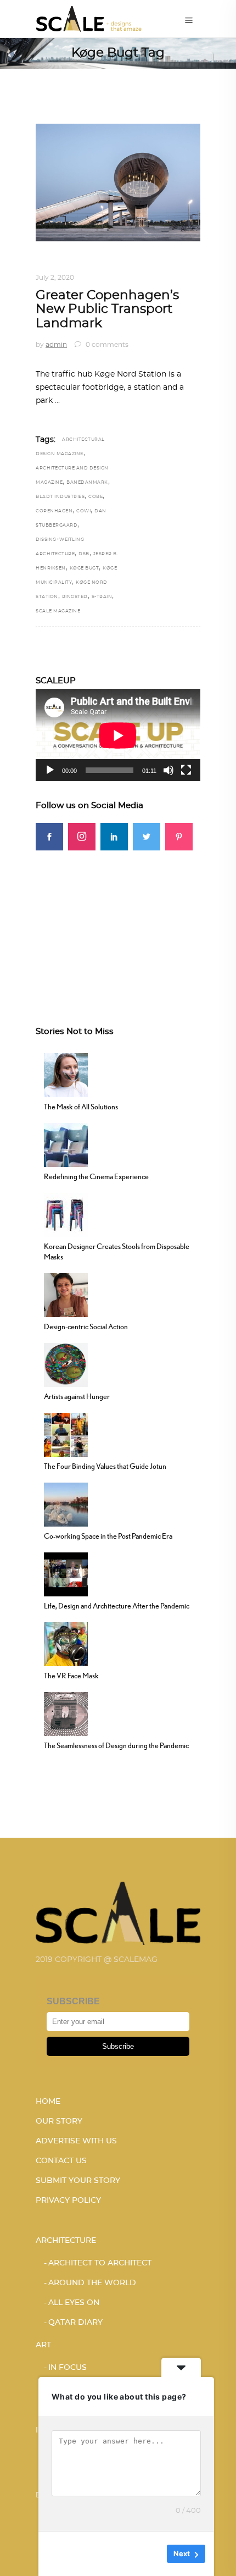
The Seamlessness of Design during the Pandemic (116, 1745)
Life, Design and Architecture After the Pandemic (117, 1606)
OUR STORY (59, 2121)
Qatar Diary (75, 2323)
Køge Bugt (85, 568)
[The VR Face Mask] (66, 1643)
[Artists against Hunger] (66, 1364)
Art (43, 2345)
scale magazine (58, 611)
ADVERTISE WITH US (76, 2141)
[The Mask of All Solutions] (66, 1074)
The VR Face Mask (71, 1676)
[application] (118, 735)
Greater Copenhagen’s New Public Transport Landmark (107, 309)
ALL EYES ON (74, 2303)
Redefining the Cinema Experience (96, 1176)
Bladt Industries (60, 497)
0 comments (106, 345)
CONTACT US (61, 2161)
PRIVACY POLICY (68, 2201)
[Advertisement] (118, 919)
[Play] (50, 770)
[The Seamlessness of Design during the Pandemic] (66, 1713)
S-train (102, 597)
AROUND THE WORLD (137, 264)
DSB (84, 554)
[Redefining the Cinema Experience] (66, 1144)
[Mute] (168, 770)
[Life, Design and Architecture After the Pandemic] (66, 1573)
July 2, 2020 (55, 278)
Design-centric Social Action (86, 1326)
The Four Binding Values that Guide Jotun (105, 1466)
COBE (95, 497)
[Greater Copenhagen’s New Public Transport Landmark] (118, 183)
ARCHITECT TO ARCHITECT (100, 2263)
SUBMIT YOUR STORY (78, 2181)
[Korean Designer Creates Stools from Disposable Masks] (66, 1214)
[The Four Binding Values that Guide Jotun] (66, 1434)
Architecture (64, 264)
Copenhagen (54, 511)
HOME (48, 2102)
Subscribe (118, 2046)
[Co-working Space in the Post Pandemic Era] (66, 1503)
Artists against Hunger (77, 1396)
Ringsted (75, 597)
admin (56, 345)
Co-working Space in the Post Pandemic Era (108, 1536)
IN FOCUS (68, 2368)
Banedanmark (87, 483)
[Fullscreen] (186, 770)
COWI (83, 511)
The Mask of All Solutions (81, 1107)
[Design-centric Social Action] (66, 1294)
